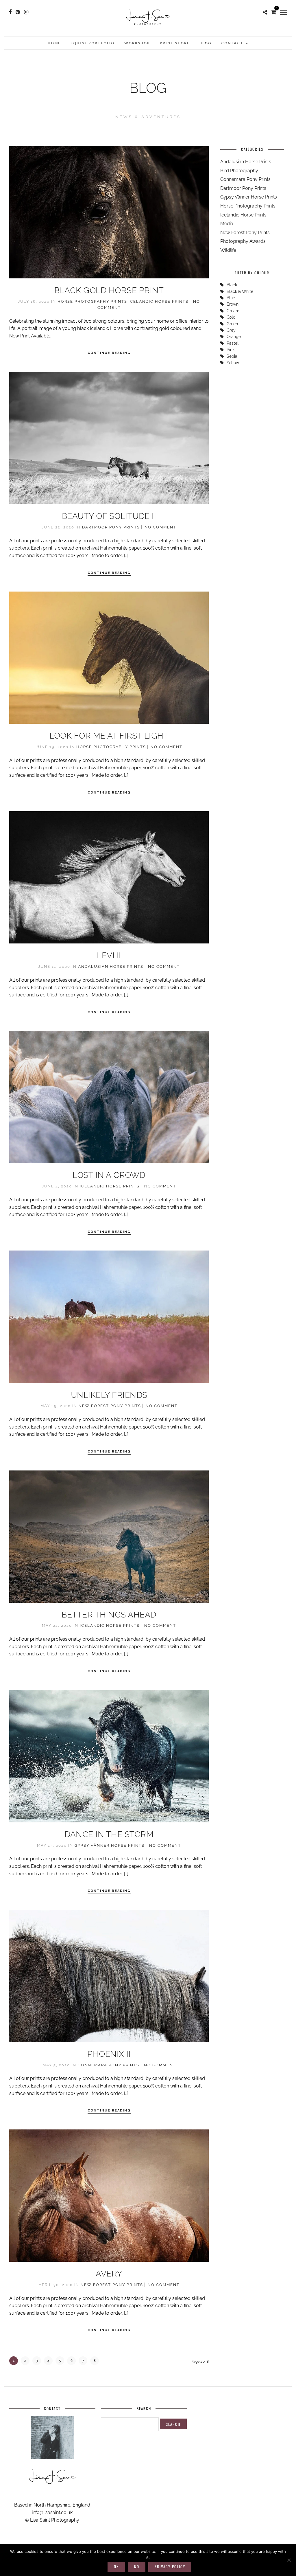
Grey (231, 330)
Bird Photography (239, 171)
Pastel (233, 343)
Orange (234, 337)
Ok (116, 2566)
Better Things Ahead (109, 1615)
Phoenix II (109, 2054)
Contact (232, 43)
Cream (233, 311)
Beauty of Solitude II (109, 516)
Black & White (240, 291)
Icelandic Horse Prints (159, 301)
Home (54, 43)
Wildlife (228, 250)
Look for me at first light (109, 736)
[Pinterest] (18, 12)
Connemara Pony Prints (109, 2065)
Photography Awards (243, 241)
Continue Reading (109, 353)
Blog (205, 43)
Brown (233, 304)
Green (232, 324)
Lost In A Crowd (109, 1175)
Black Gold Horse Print (109, 290)
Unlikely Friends (109, 1395)
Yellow (233, 363)
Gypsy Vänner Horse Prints (110, 1845)
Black (232, 285)
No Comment (160, 527)
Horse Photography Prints (92, 301)
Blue (231, 298)
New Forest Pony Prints (110, 1406)
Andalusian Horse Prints (111, 966)
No (137, 2566)
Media (227, 224)
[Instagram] (26, 12)
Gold (231, 317)
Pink (231, 350)
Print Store (175, 43)
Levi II (109, 955)
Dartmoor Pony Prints (111, 527)
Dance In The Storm (109, 1834)
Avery (109, 2274)
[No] (289, 2560)
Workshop (137, 43)
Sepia (232, 356)
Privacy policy (170, 2566)
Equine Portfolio (92, 43)
